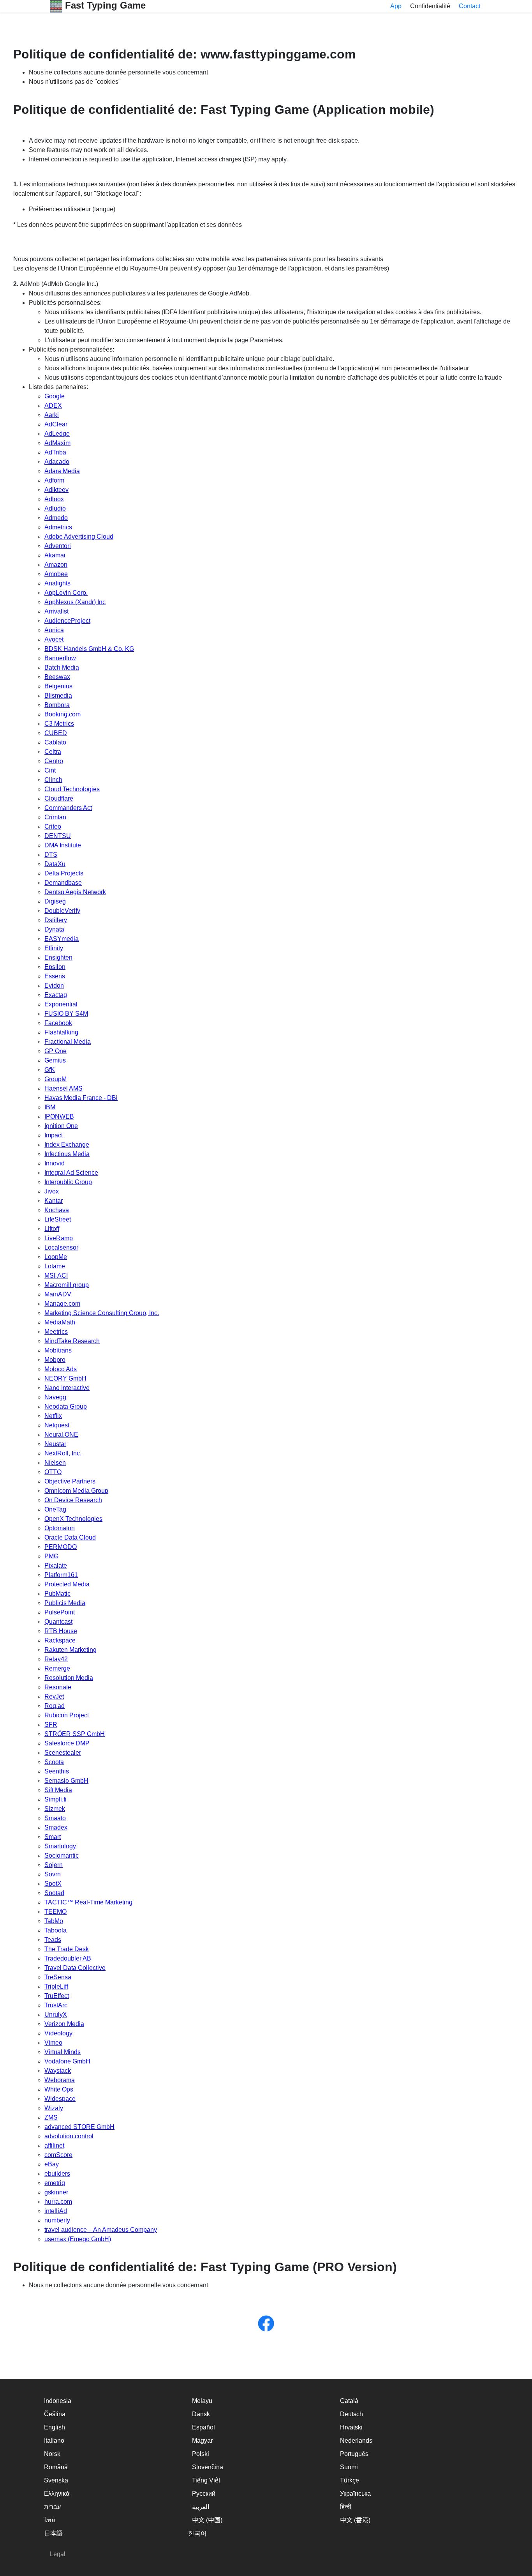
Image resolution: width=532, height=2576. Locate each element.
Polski (201, 2454)
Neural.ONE (61, 1435)
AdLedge (57, 434)
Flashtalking (61, 1032)
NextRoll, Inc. (63, 1453)
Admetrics (58, 527)
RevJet (54, 1696)
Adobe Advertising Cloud (79, 537)
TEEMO (55, 1912)
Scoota (54, 1762)
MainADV (58, 1294)
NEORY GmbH (65, 1378)
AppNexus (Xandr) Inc (75, 602)
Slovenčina (208, 2467)
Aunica (54, 630)
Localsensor (61, 1247)
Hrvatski (351, 2427)
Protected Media (67, 1584)
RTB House (61, 1631)
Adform (54, 480)
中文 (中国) (207, 2520)
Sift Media (58, 1790)
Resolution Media (69, 1678)
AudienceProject (67, 621)
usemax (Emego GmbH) (78, 2239)
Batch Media (62, 667)
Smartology (60, 1846)
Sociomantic (62, 1856)
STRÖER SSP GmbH (75, 1734)
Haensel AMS (63, 1088)
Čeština (55, 2414)
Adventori (58, 546)
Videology (58, 2033)
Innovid (55, 1163)
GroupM (55, 1079)
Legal (58, 2554)
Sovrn (53, 1874)
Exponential (61, 1004)
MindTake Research (72, 1341)
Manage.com (62, 1304)
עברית (52, 2507)
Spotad (54, 1893)
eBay (52, 2164)
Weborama (60, 2080)
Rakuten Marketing (70, 1650)
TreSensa (58, 1977)
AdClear (56, 424)
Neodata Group (66, 1406)
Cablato (55, 742)
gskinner (56, 2192)
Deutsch (351, 2414)
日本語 (53, 2533)
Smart (53, 1837)
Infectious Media (67, 1154)
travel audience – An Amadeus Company (101, 2230)
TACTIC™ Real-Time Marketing (88, 1902)
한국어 (197, 2533)
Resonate (58, 1687)
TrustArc (56, 2005)
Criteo (53, 827)
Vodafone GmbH (67, 2061)
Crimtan (55, 817)
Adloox (54, 499)
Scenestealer (63, 1753)
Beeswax (57, 677)
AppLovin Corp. (66, 593)
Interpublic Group (68, 1182)
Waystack (58, 2071)
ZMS (51, 2117)
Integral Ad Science (71, 1173)
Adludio (55, 508)
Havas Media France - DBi (81, 1098)
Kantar (54, 1201)
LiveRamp (59, 1238)
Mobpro (55, 1360)
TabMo (54, 1921)
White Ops (59, 2089)
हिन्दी (346, 2507)
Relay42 (56, 1659)
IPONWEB (59, 1117)
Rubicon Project (67, 1715)
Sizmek (55, 1809)
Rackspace (60, 1640)
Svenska (56, 2480)
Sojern (54, 1865)
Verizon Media (64, 2024)
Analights (57, 583)
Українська (355, 2494)
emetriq (55, 2183)
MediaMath (60, 1322)
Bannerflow (60, 658)
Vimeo (53, 2043)
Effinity (54, 948)
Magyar (202, 2441)
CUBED (56, 733)
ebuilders (57, 2174)
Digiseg (55, 901)
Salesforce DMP (67, 1743)
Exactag (56, 995)
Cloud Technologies (72, 789)
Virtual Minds (63, 2052)
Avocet (54, 639)
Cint (50, 770)
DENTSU (58, 836)
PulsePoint (60, 1612)
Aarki (52, 415)
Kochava (57, 1210)
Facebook (58, 1023)
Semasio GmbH (66, 1781)
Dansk (201, 2414)
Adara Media (62, 471)
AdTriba (55, 452)
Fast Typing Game (104, 5)
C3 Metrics (59, 724)
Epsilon (55, 967)
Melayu (202, 2401)
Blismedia (58, 696)
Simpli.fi (55, 1799)
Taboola (55, 1930)
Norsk (52, 2454)
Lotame (55, 1266)
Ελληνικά (57, 2494)
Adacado (57, 462)
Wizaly (54, 2108)
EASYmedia (62, 939)
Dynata (54, 929)
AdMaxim (57, 443)
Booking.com (63, 714)
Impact (54, 1135)
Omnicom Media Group (76, 1491)
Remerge (57, 1668)
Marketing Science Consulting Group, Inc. (102, 1313)
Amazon (56, 565)
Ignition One (61, 1126)
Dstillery (56, 920)
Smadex (56, 1827)
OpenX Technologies (73, 1519)
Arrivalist (56, 611)
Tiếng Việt (206, 2480)
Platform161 (61, 1575)
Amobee (56, 574)
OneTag (55, 1509)
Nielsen (55, 1463)
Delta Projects (64, 873)
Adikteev (56, 490)
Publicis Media (65, 1603)
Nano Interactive (67, 1388)
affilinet (54, 2145)
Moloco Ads (61, 1369)
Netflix (53, 1416)
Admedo (56, 518)
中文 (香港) (355, 2520)
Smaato (55, 1818)
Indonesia (58, 2401)
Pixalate (56, 1566)
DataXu (55, 864)
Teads (53, 1940)
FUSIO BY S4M (66, 1014)
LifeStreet (58, 1219)
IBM (50, 1107)
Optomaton (60, 1528)
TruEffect (57, 1996)
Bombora (57, 705)
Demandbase (63, 883)
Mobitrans (58, 1350)
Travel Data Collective (75, 1968)
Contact (469, 6)
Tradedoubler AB (68, 1958)
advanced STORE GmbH (79, 2127)
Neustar (55, 1444)
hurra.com (58, 2202)
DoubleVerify (62, 911)
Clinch (53, 780)
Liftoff (52, 1229)
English (55, 2427)
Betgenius (58, 686)
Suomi (349, 2467)
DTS (51, 855)
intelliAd (56, 2211)
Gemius (55, 1060)
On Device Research (73, 1500)
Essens (55, 976)
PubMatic (57, 1594)
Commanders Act (68, 808)
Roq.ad (55, 1706)
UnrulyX (56, 2015)
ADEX (53, 406)
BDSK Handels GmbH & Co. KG (89, 649)
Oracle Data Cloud (70, 1537)
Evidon (54, 986)
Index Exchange (67, 1145)
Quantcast (58, 1622)
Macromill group (67, 1285)
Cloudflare (59, 798)
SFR (51, 1725)
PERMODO (61, 1547)
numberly (57, 2220)
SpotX (53, 1884)
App (396, 6)
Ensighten (58, 957)
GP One (55, 1051)
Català (349, 2401)
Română (56, 2467)
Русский (204, 2494)
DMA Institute (63, 845)
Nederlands (356, 2441)
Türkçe (350, 2480)
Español (203, 2427)
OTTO (53, 1472)
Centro (54, 761)
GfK (50, 1070)
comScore (58, 2155)
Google (55, 396)
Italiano (54, 2441)
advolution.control (69, 2136)
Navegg (55, 1397)
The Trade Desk (67, 1949)
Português (354, 2454)
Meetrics (56, 1332)
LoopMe (56, 1257)
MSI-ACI (56, 1276)
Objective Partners (70, 1481)
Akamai (55, 555)
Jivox (52, 1191)
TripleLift (56, 1986)
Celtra (53, 752)
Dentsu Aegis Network (75, 892)
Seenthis (57, 1771)
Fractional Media (68, 1042)
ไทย (49, 2520)
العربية (201, 2507)
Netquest (57, 1425)
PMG (51, 1556)
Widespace (60, 2099)
